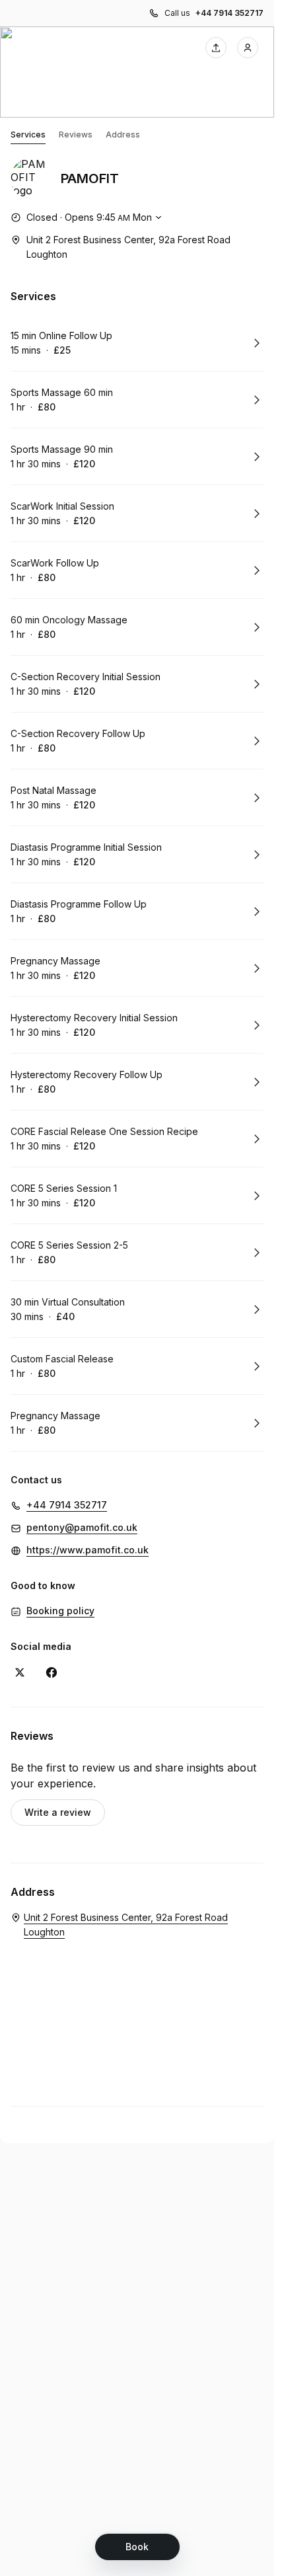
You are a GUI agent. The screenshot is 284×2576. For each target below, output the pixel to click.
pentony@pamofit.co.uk (82, 1527)
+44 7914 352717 (230, 13)
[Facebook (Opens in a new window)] (52, 1672)
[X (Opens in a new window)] (20, 1672)
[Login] (248, 48)
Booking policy (60, 1611)
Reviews (76, 135)
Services (28, 135)
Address (123, 135)
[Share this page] (216, 48)
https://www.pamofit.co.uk (88, 1550)
